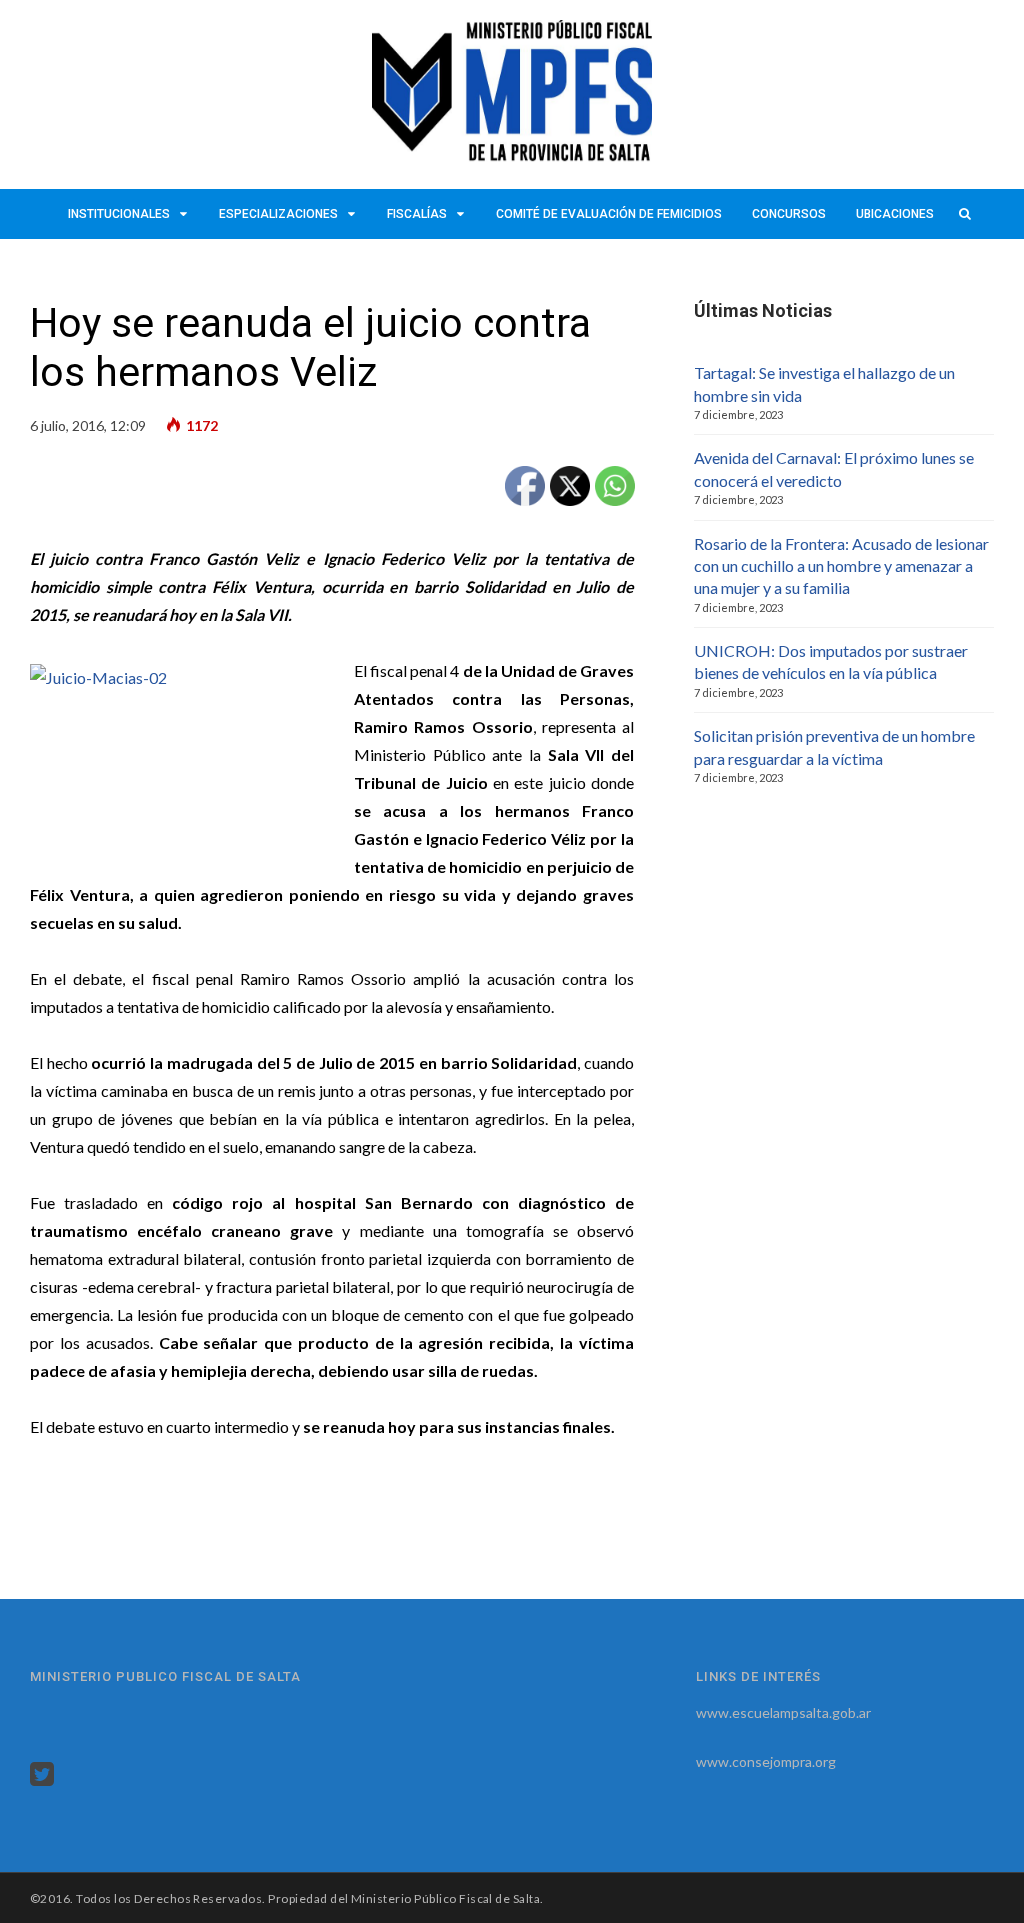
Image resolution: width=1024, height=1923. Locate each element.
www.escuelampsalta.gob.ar (783, 1712)
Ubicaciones (895, 214)
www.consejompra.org (766, 1761)
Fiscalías (417, 214)
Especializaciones (278, 214)
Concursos (789, 214)
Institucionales (119, 214)
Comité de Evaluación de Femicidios (609, 214)
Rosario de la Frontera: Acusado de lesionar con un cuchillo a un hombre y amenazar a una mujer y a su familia (841, 566)
